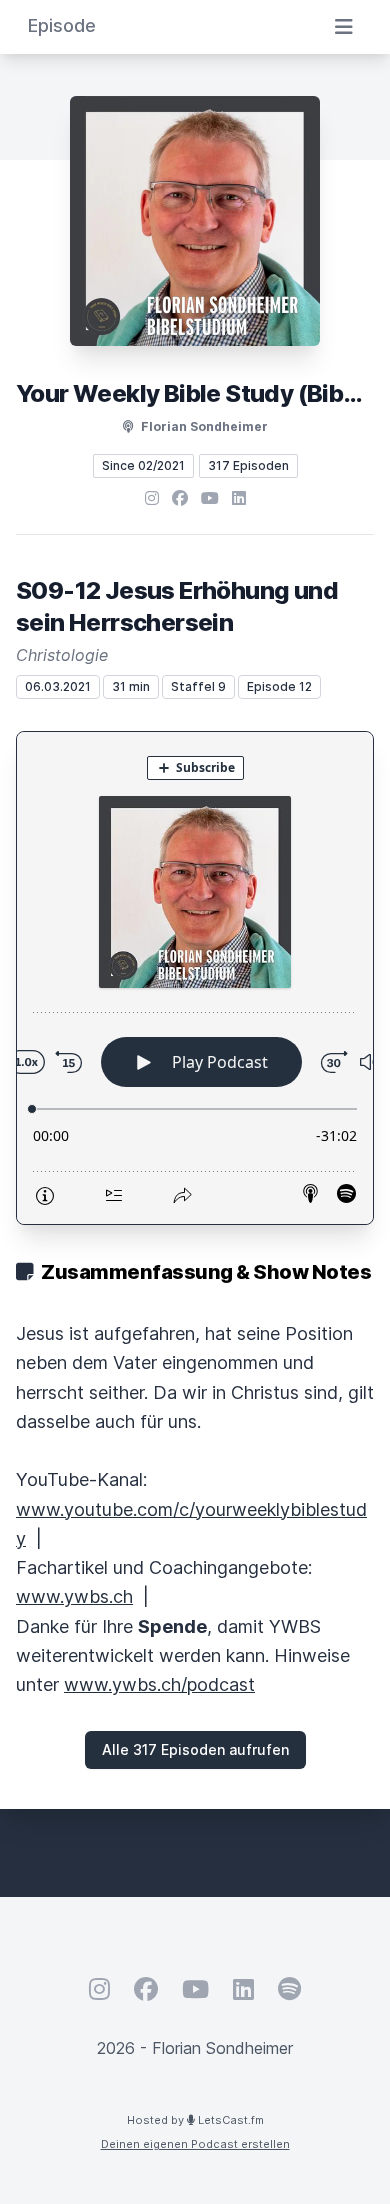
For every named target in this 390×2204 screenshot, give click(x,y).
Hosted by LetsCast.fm (195, 2120)
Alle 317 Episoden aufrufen (195, 1749)
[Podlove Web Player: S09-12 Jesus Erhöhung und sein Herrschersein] (195, 978)
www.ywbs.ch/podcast (159, 1684)
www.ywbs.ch (74, 1596)
